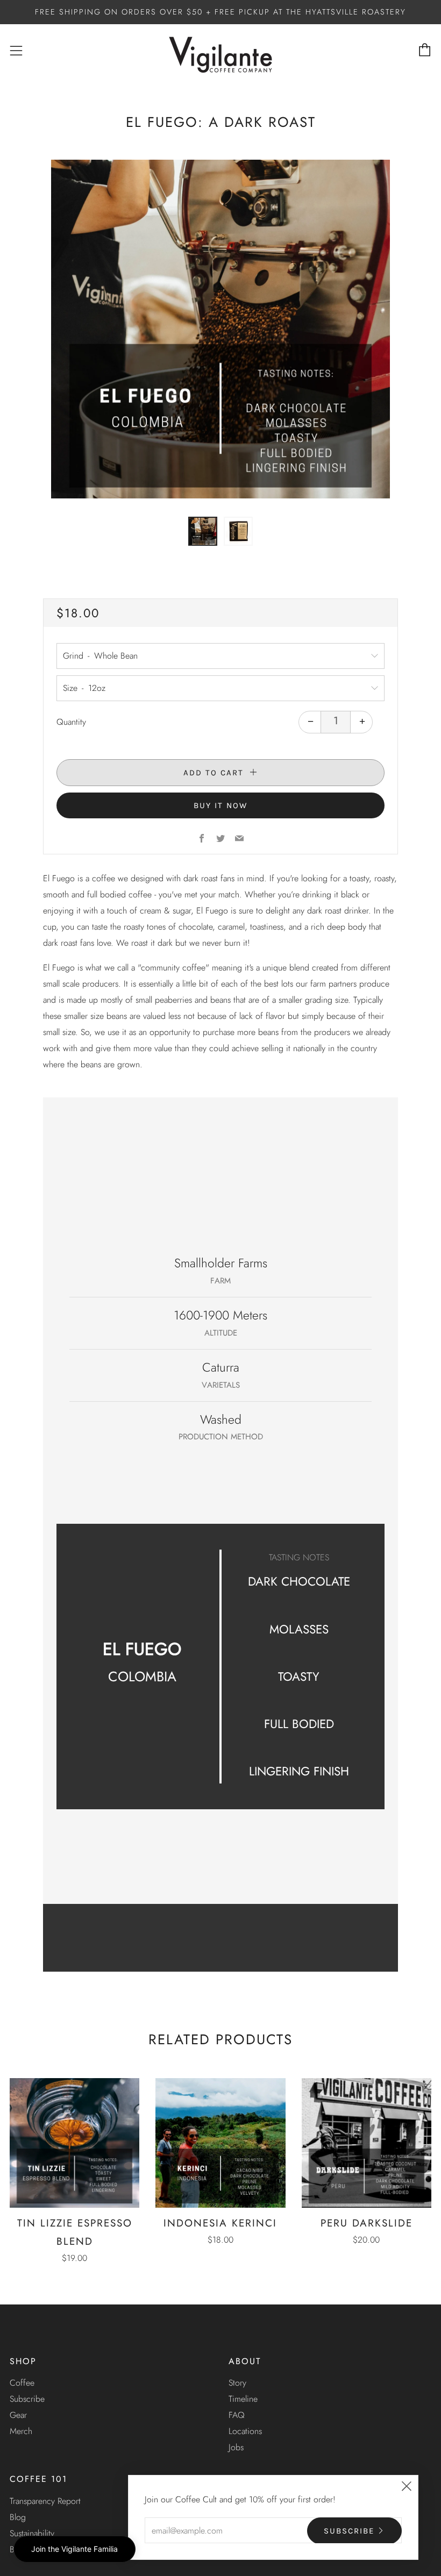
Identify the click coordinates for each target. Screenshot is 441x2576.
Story (237, 2383)
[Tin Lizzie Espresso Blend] (74, 2143)
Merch (21, 2431)
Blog (18, 2517)
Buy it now (220, 805)
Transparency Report (45, 2501)
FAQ (237, 2415)
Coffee (22, 2383)
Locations (245, 2431)
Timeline (243, 2399)
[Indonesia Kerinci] (220, 2143)
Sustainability (32, 2533)
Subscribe (27, 2399)
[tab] (203, 531)
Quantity (71, 722)
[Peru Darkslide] (367, 2143)
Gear (18, 2415)
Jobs (236, 2447)
